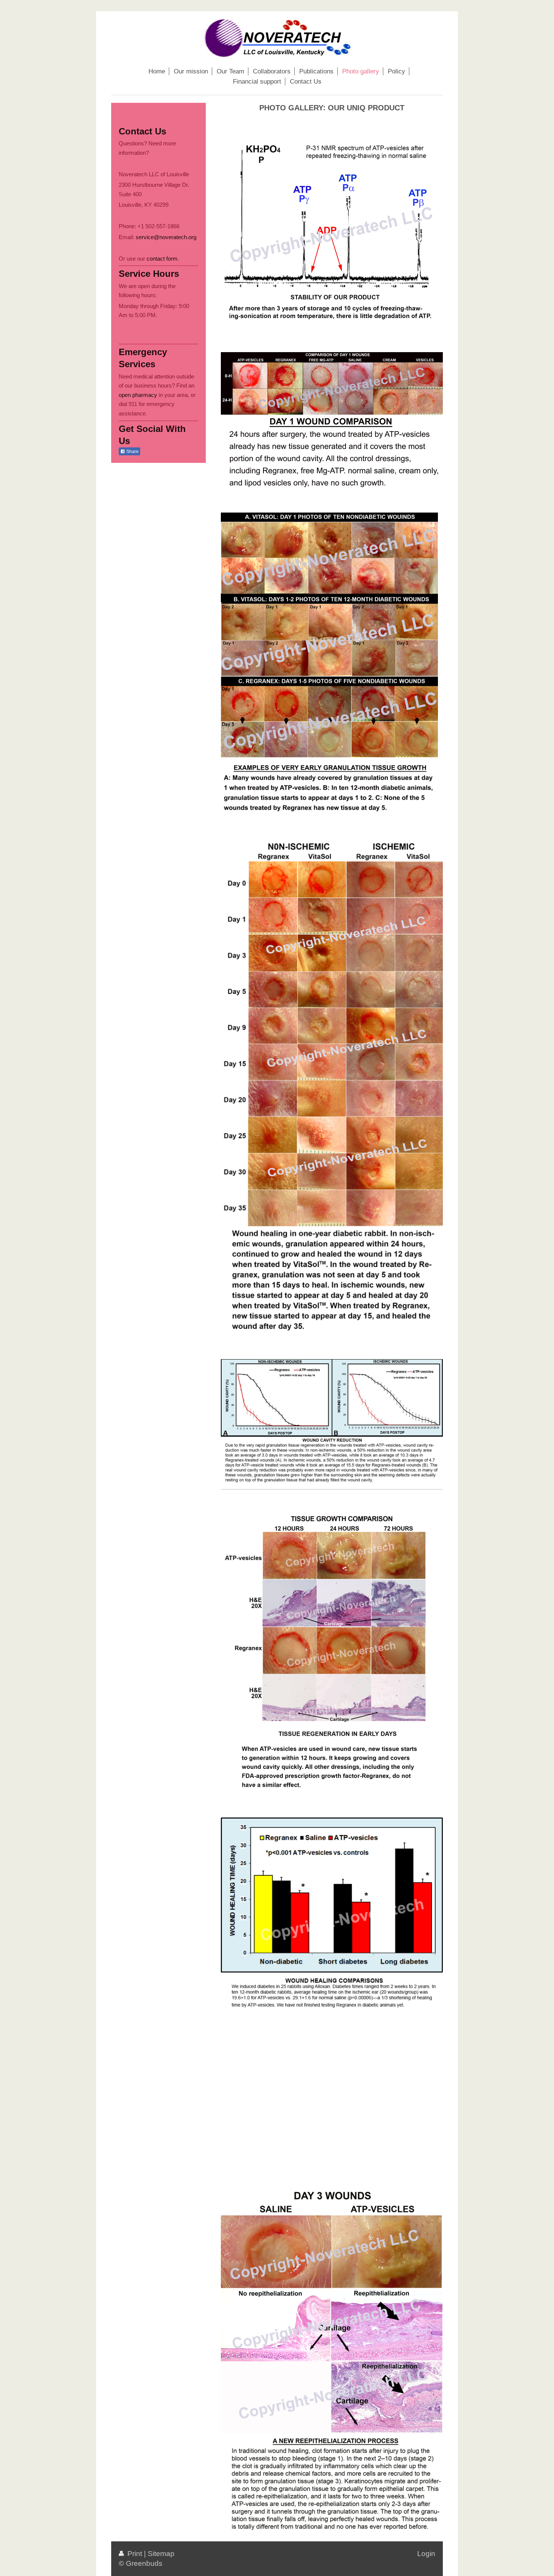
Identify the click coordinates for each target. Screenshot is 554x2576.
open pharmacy (138, 395)
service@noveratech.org (166, 237)
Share (132, 452)
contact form (162, 259)
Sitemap (161, 2554)
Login (426, 2554)
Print (135, 2554)
